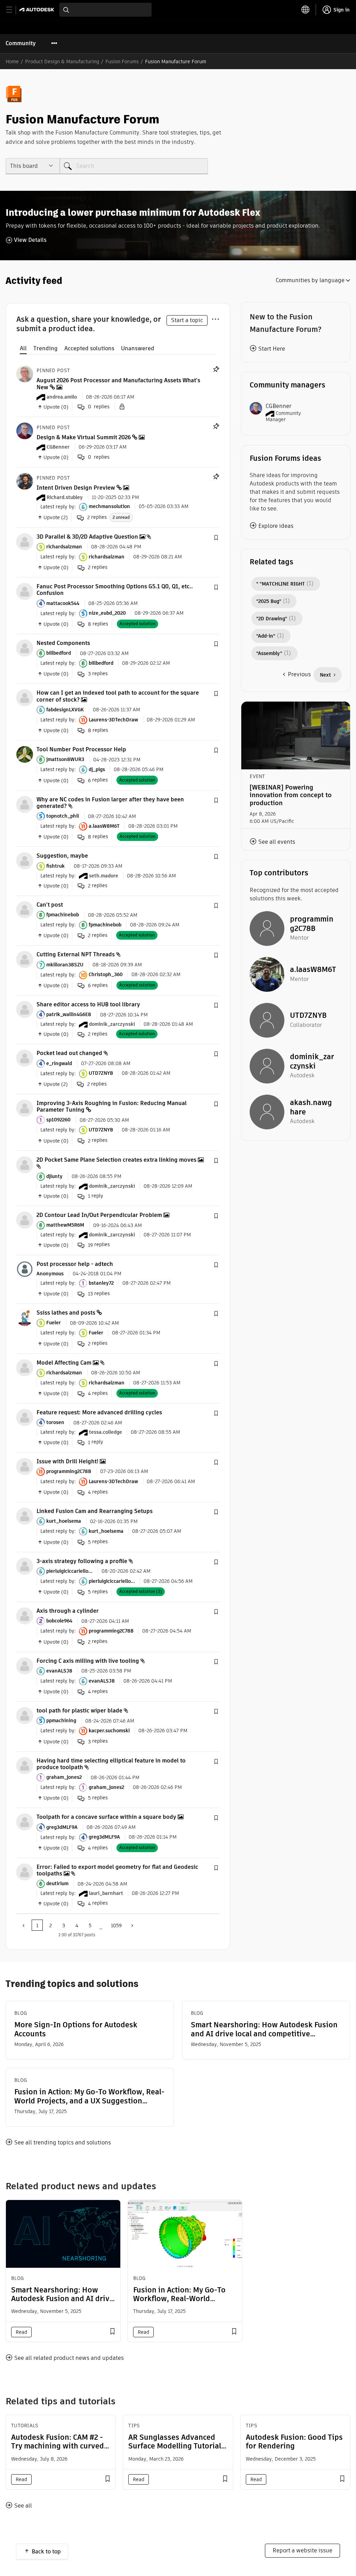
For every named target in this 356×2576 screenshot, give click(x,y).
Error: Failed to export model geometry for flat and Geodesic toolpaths (117, 1870)
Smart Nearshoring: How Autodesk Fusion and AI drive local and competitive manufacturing (264, 2029)
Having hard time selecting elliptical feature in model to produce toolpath (111, 1764)
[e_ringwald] (25, 1058)
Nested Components (63, 643)
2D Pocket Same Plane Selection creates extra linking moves (116, 1160)
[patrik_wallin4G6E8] (25, 1009)
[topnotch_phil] (25, 804)
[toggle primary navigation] (13, 10)
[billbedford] (25, 648)
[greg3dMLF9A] (25, 1822)
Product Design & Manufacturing (62, 62)
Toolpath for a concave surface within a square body (106, 1817)
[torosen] (25, 1417)
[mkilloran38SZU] (25, 959)
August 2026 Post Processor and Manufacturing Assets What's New (118, 384)
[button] (216, 538)
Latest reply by (57, 506)
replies (97, 517)
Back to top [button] (46, 2552)
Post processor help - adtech (75, 1264)
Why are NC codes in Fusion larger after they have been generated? (110, 803)
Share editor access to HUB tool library (88, 1004)
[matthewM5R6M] (25, 1220)
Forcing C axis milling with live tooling (88, 1661)
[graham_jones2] (25, 1765)
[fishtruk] (25, 861)
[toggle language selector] (306, 10)
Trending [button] (46, 348)
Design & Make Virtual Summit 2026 (84, 437)
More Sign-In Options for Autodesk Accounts (76, 2029)
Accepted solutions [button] (89, 348)
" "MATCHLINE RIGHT (281, 584)
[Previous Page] (24, 1925)
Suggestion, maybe (62, 856)
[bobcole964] (25, 1615)
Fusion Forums (122, 62)
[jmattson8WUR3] (25, 754)
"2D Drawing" (272, 619)
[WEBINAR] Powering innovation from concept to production (291, 795)
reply (96, 1196)
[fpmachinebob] (25, 909)
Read (21, 2332)
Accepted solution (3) (141, 1591)
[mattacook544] (25, 591)
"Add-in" (266, 636)
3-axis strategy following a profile (82, 1561)
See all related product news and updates (69, 2358)
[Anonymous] (25, 1269)
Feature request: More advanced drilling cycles (99, 1412)
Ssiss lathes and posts (66, 1313)
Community (21, 43)
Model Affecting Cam (64, 1363)
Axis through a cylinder (68, 1611)
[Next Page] (131, 1925)
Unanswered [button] (138, 348)
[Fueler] (25, 1317)
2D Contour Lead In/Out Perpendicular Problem (99, 1215)
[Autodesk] (38, 10)
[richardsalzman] (25, 541)
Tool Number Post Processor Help (81, 749)
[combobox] (106, 10)
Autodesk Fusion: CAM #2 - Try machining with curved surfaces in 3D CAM (58, 2446)
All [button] (23, 348)
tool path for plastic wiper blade (79, 1711)
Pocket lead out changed (69, 1053)
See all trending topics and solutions (63, 2142)
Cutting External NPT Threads (76, 954)
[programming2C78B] (25, 1466)
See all (23, 2506)
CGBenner (278, 406)
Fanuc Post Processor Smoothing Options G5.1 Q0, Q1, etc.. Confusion (115, 590)
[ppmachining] (25, 1715)
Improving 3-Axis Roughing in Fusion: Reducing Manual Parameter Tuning (112, 1106)
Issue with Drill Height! (67, 1461)
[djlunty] (25, 1164)
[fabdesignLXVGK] (25, 698)
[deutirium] (25, 1871)
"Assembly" (269, 653)
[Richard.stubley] (25, 481)
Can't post (50, 905)
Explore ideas (276, 526)
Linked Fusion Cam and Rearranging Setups (95, 1511)
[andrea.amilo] (25, 374)
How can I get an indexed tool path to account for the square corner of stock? (118, 696)
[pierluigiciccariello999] (25, 1566)
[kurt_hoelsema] (25, 1516)
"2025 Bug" (269, 601)
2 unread (121, 517)
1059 (116, 1925)
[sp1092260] (25, 1108)
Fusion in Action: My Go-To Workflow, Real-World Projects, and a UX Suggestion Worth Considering (89, 2096)
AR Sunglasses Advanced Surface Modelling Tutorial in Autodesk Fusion (175, 2446)
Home (12, 62)
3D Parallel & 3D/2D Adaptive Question (87, 537)
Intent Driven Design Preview (76, 488)
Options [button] (215, 318)
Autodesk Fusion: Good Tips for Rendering (294, 2442)
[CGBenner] (25, 430)
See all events (277, 842)
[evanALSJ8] (25, 1665)
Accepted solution (137, 624)
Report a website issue (302, 2550)
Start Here (272, 349)
